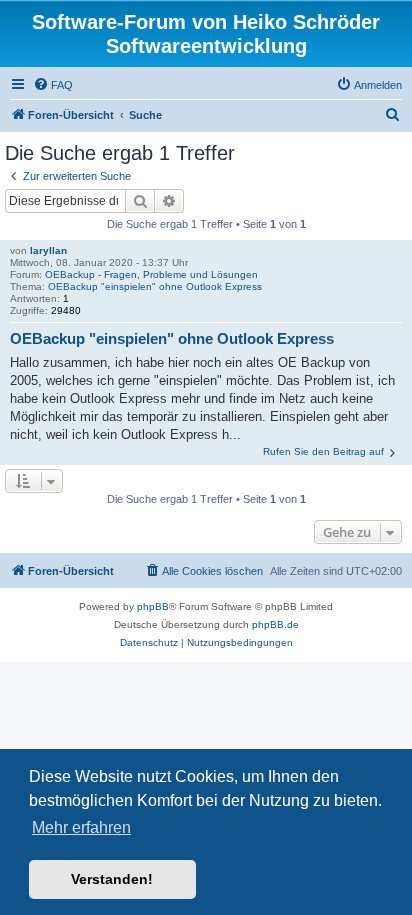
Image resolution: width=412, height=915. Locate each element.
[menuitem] (53, 85)
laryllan (48, 250)
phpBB (153, 606)
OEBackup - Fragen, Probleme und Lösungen (151, 274)
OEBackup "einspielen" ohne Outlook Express (155, 286)
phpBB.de (275, 624)
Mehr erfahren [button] (81, 827)
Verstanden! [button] (112, 879)
